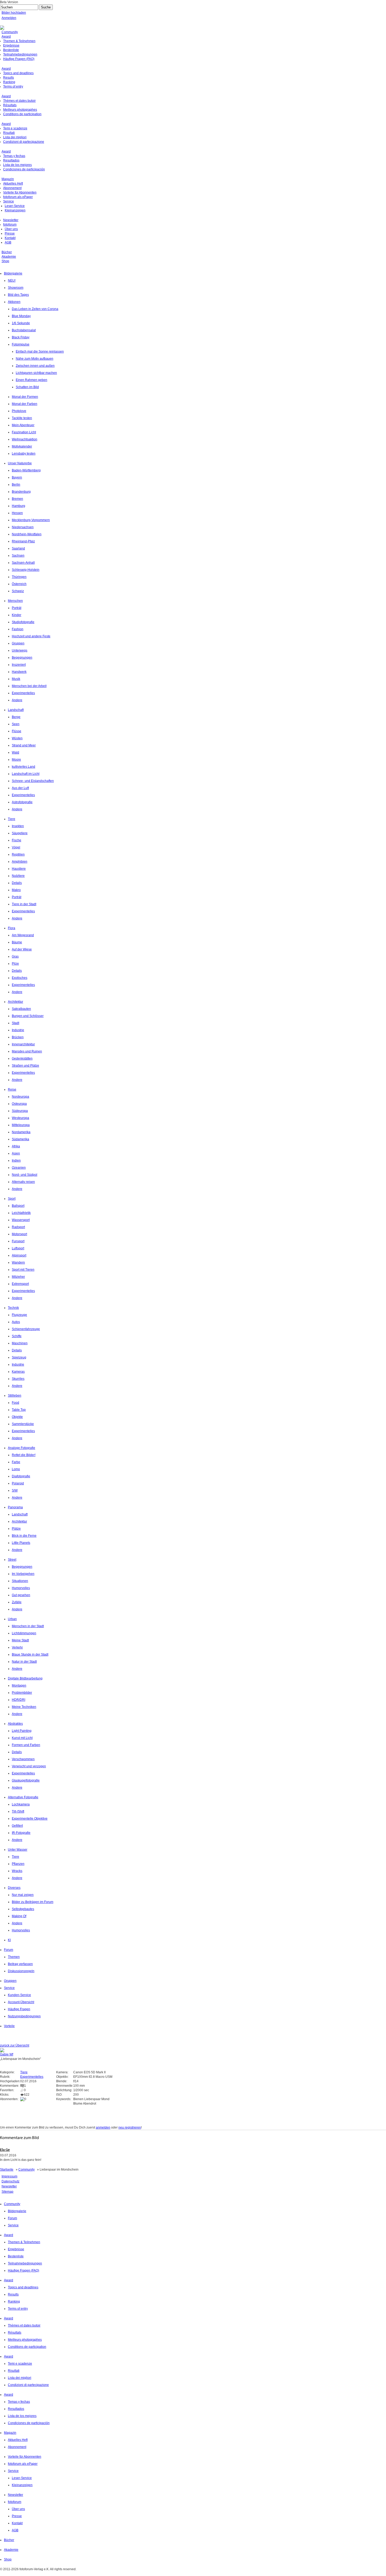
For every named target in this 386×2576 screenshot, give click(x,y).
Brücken (18, 1037)
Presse (10, 233)
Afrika (16, 1146)
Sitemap (7, 2192)
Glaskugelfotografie (26, 1780)
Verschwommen (23, 1759)
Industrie (18, 1030)
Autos (16, 1322)
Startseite (7, 2170)
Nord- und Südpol (25, 1175)
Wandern (18, 1262)
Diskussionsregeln (21, 1971)
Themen (14, 1957)
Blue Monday (21, 316)
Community (10, 32)
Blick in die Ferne (24, 1536)
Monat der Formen (25, 397)
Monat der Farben (25, 404)
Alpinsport (19, 1255)
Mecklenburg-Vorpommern (31, 520)
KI (9, 1940)
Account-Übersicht (21, 2002)
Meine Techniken (24, 1707)
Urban (12, 1619)
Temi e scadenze (15, 128)
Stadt (15, 1023)
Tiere (12, 819)
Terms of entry (13, 86)
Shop (5, 261)
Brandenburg (21, 492)
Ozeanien (19, 1168)
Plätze (16, 1529)
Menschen (15, 601)
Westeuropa (20, 1118)
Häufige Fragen (19, 2009)
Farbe (16, 1462)
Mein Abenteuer (23, 425)
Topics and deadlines (18, 73)
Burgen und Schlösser (28, 1016)
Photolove (19, 411)
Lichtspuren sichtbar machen (36, 373)
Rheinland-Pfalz (23, 541)
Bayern (17, 477)
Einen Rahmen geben (32, 380)
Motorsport (19, 1234)
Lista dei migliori (15, 137)
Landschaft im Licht (26, 774)
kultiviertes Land (24, 767)
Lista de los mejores (17, 165)
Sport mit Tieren (23, 1270)
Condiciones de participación (24, 169)
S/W (15, 1490)
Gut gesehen (21, 1595)
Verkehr (17, 1647)
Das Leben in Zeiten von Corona (35, 309)
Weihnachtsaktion (25, 439)
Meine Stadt (20, 1640)
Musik (16, 679)
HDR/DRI (19, 1700)
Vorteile (9, 2026)
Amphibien (20, 862)
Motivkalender (22, 446)
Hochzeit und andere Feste (31, 636)
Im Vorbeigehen (23, 1574)
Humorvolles (21, 1588)
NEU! (12, 281)
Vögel (16, 847)
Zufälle (17, 1602)
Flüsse (17, 731)
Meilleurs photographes (20, 110)
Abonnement (12, 188)
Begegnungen (22, 658)
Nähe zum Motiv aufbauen (35, 359)
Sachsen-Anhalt (23, 563)
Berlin (16, 485)
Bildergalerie (13, 273)
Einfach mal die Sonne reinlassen (40, 352)
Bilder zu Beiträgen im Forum (33, 1902)
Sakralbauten (21, 1009)
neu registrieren (130, 2127)
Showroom (16, 288)
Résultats (10, 105)
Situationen (20, 1581)
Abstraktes (15, 1724)
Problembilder (22, 1693)
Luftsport (18, 1248)
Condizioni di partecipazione (24, 142)
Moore (16, 760)
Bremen (17, 499)
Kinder (17, 615)
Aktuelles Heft (13, 184)
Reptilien (18, 854)
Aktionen (14, 302)
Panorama (15, 1507)
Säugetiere (20, 833)
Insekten (18, 826)
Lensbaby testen (24, 454)
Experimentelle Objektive (30, 1819)
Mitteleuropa (21, 1125)
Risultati (9, 133)
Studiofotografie (23, 622)
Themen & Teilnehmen (19, 41)
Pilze (15, 964)
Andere (17, 700)
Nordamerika (21, 1132)
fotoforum (10, 225)
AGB (8, 242)
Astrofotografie (22, 802)
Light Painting (22, 1731)
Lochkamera (21, 1804)
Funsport (18, 1241)
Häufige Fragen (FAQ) (19, 59)
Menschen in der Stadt (28, 1626)
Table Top (19, 1410)
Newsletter (11, 220)
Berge (16, 717)
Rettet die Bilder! (24, 1455)
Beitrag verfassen (20, 1964)
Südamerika (20, 1139)
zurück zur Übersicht (15, 2045)
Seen (16, 724)
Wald (15, 752)
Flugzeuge (19, 1315)
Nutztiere (18, 876)
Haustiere (19, 869)
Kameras (18, 1372)
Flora (12, 928)
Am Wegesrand (23, 935)
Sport (12, 1199)
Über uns (11, 229)
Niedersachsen (23, 527)
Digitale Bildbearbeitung (25, 1678)
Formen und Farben (26, 1745)
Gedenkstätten (22, 1058)
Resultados (11, 160)
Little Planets (21, 1543)
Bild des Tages (18, 295)
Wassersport (21, 1220)
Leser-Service (15, 206)
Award (6, 37)
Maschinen (20, 1343)
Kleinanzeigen (15, 210)
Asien (16, 1153)
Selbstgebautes (23, 1909)
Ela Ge (5, 2150)
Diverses (14, 1888)
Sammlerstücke (23, 1424)
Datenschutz (11, 2181)
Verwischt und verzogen (29, 1766)
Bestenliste (11, 50)
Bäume (17, 942)
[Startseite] (2, 28)
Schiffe (17, 1336)
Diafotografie (21, 1476)
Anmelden (9, 18)
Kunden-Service (19, 1995)
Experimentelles (23, 693)
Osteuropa (19, 1104)
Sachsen (18, 556)
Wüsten (17, 738)
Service (9, 201)
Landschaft (16, 710)
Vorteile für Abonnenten (20, 192)
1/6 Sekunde (21, 323)
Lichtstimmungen (24, 1633)
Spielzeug (19, 1357)
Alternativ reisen (23, 1182)
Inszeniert (19, 665)
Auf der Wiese (22, 949)
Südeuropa (20, 1111)
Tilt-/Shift (18, 1811)
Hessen (17, 513)
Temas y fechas (14, 156)
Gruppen (18, 643)
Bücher (7, 252)
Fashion (18, 629)
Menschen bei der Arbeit (29, 686)
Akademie (9, 257)
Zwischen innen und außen (35, 366)
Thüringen (19, 577)
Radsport (18, 1227)
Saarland (18, 548)
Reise (12, 1090)
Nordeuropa (20, 1097)
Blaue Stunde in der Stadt (30, 1654)
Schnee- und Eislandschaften (33, 781)
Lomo (16, 1469)
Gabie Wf (7, 2054)
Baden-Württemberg (26, 470)
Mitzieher (18, 1277)
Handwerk (19, 672)
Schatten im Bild (27, 387)
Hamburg (19, 506)
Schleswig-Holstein (26, 570)
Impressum (9, 2176)
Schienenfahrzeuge (26, 1329)
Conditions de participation (22, 114)
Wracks (17, 1871)
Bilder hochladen (14, 13)
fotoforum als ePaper (18, 197)
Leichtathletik (21, 1213)
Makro (16, 890)
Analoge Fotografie (22, 1448)
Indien (16, 1160)
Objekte (17, 1417)
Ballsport (18, 1206)
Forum (9, 1950)
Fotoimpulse (21, 344)
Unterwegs (20, 650)
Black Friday (21, 337)
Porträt (17, 608)
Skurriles (18, 1379)
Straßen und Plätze (25, 1066)
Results (9, 78)
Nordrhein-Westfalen (27, 534)
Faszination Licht (24, 432)
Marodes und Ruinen (27, 1051)
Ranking (9, 82)
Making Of (19, 1916)
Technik (13, 1308)
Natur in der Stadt (24, 1662)
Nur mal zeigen (23, 1895)
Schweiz (18, 591)
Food (15, 1403)
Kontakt (10, 238)
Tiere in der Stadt (24, 904)
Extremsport (20, 1284)
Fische (17, 840)
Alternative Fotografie (23, 1797)
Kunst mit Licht (22, 1738)
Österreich (19, 584)
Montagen (19, 1686)
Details (17, 883)
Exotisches (20, 978)
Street (12, 1560)
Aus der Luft (20, 788)
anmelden (103, 2127)
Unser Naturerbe (20, 463)
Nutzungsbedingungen (24, 2016)
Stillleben (15, 1396)
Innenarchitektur (23, 1044)
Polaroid (18, 1483)
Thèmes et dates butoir (19, 101)
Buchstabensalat (24, 330)
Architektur (15, 1002)
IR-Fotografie (21, 1833)
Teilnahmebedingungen (20, 54)
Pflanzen (18, 1864)
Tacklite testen (22, 418)
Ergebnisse (11, 45)
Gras (15, 956)
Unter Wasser (18, 1850)
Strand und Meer (24, 745)
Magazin (8, 179)
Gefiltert (17, 1826)
